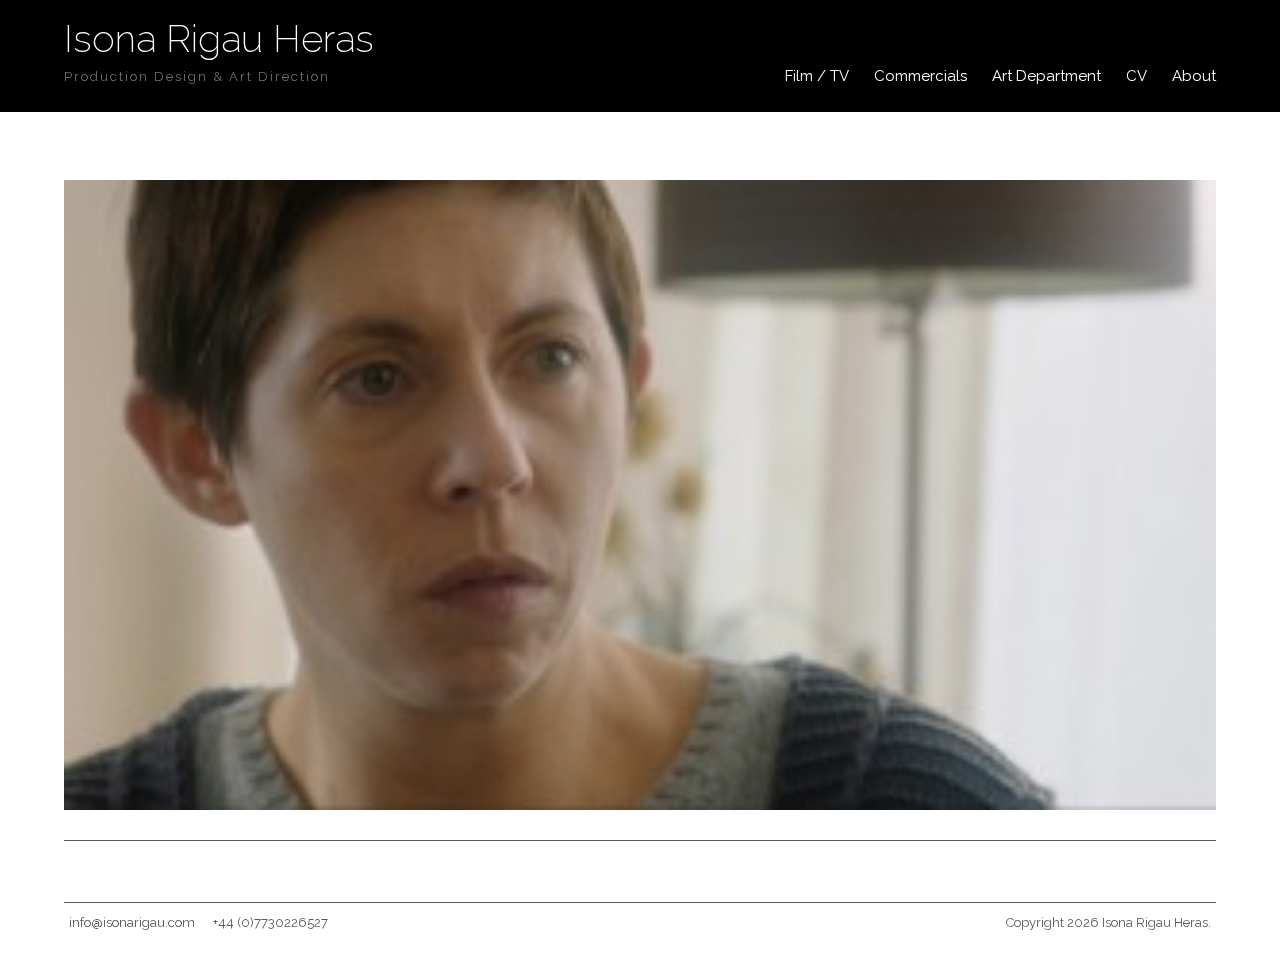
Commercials (920, 76)
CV (1136, 76)
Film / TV (817, 76)
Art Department (1046, 76)
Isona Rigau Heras (219, 38)
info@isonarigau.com (132, 922)
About (1194, 76)
